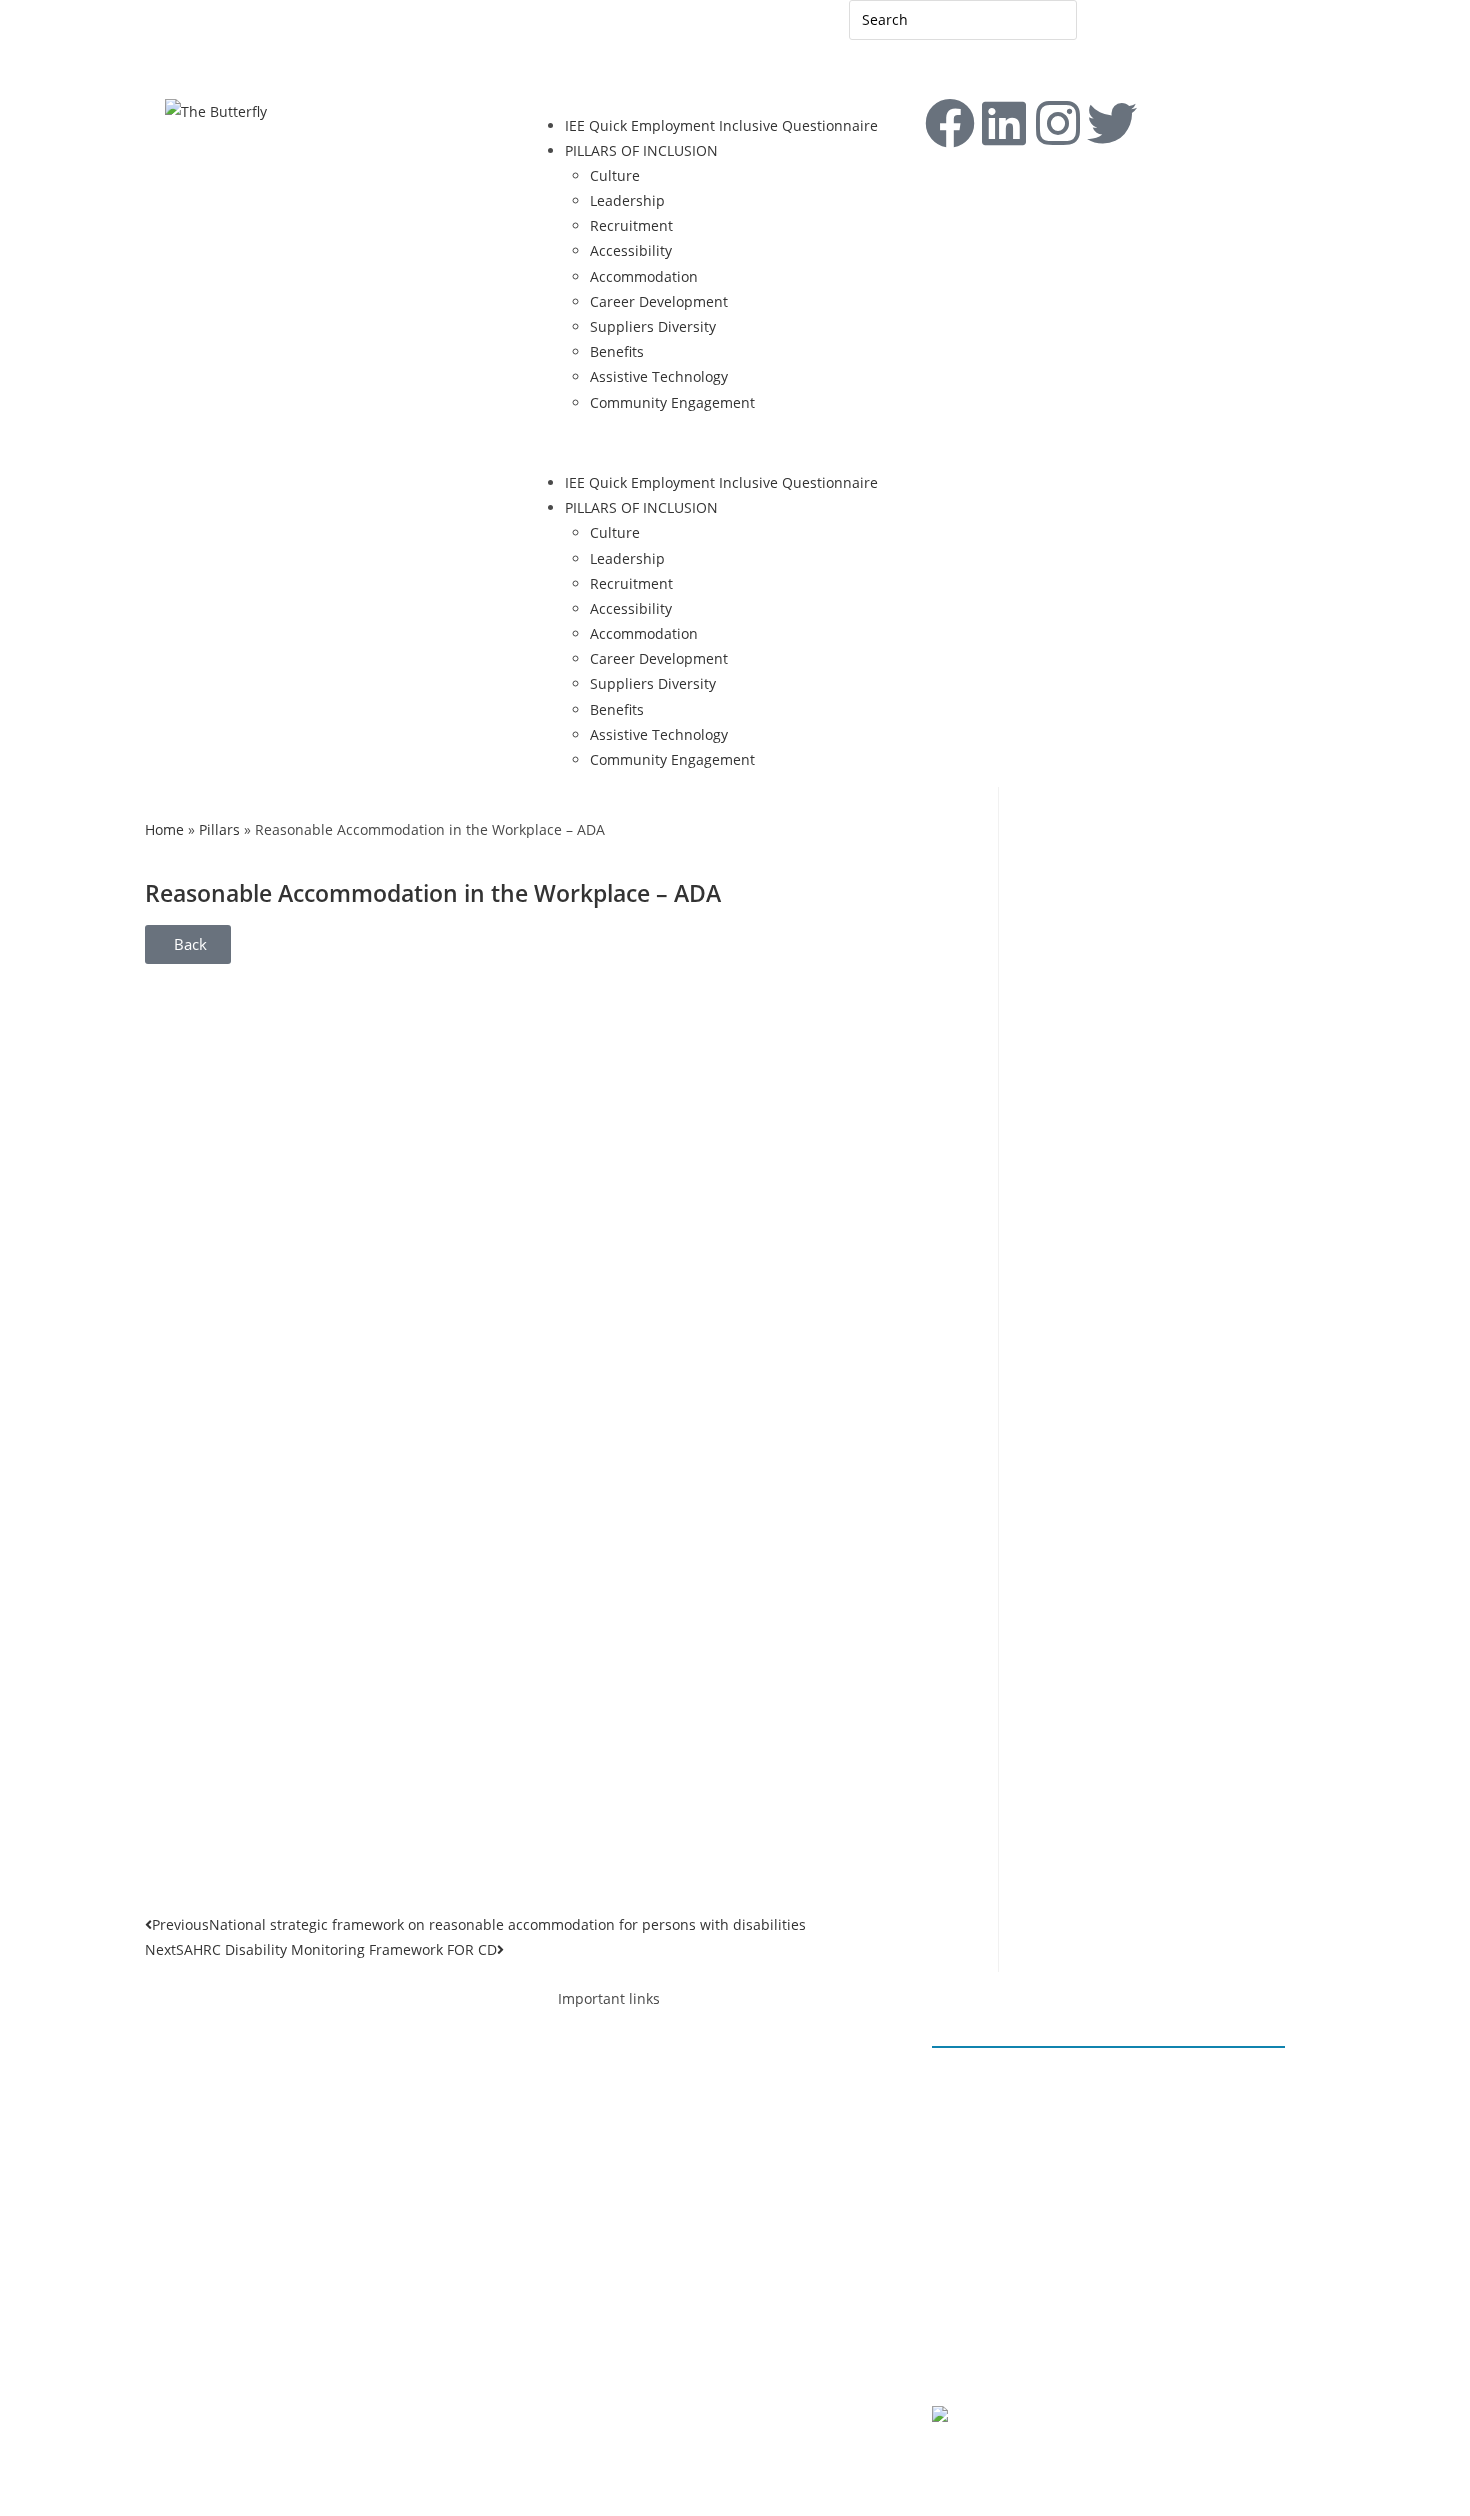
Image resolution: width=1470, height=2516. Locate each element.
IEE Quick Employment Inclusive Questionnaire (721, 125)
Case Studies (646, 2355)
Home (164, 829)
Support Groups (656, 2179)
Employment (620, 2053)
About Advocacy (656, 2103)
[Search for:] (963, 18)
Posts (595, 2280)
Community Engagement (672, 402)
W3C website (1055, 2416)
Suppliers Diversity (653, 326)
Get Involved (619, 2431)
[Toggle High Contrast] (342, 35)
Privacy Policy (996, 2356)
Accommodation (644, 276)
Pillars (219, 829)
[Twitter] (372, 2085)
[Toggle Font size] (374, 35)
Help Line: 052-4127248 (272, 68)
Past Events (641, 2330)
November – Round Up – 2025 (1051, 2155)
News (621, 2305)
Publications (644, 2380)
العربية (1116, 27)
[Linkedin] (1004, 123)
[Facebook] (950, 123)
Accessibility (631, 250)
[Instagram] (1058, 123)
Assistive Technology (659, 376)
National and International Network (722, 2229)
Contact (190, 36)
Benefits (617, 351)
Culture (615, 175)
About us (608, 2254)
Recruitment (631, 225)
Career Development (659, 301)
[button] (735, 442)
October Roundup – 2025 (1035, 2231)
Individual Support (665, 2154)
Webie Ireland (1129, 2463)
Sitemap (261, 36)
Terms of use (1108, 2356)
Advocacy (609, 2078)
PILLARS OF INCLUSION (641, 150)
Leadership (627, 200)
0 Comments (994, 2130)
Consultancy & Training (681, 2204)
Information (642, 2129)
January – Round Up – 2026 (1042, 2080)
